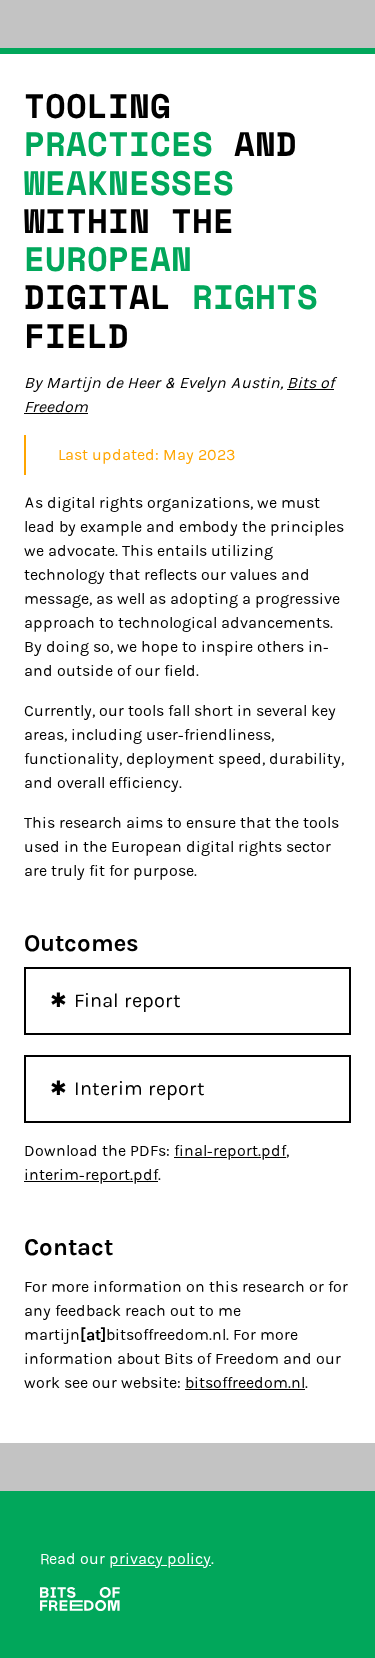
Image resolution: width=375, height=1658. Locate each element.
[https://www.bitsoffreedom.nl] (80, 1602)
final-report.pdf (230, 1150)
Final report (127, 1000)
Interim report (139, 1088)
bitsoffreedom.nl (245, 1382)
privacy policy (160, 1558)
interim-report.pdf (91, 1174)
